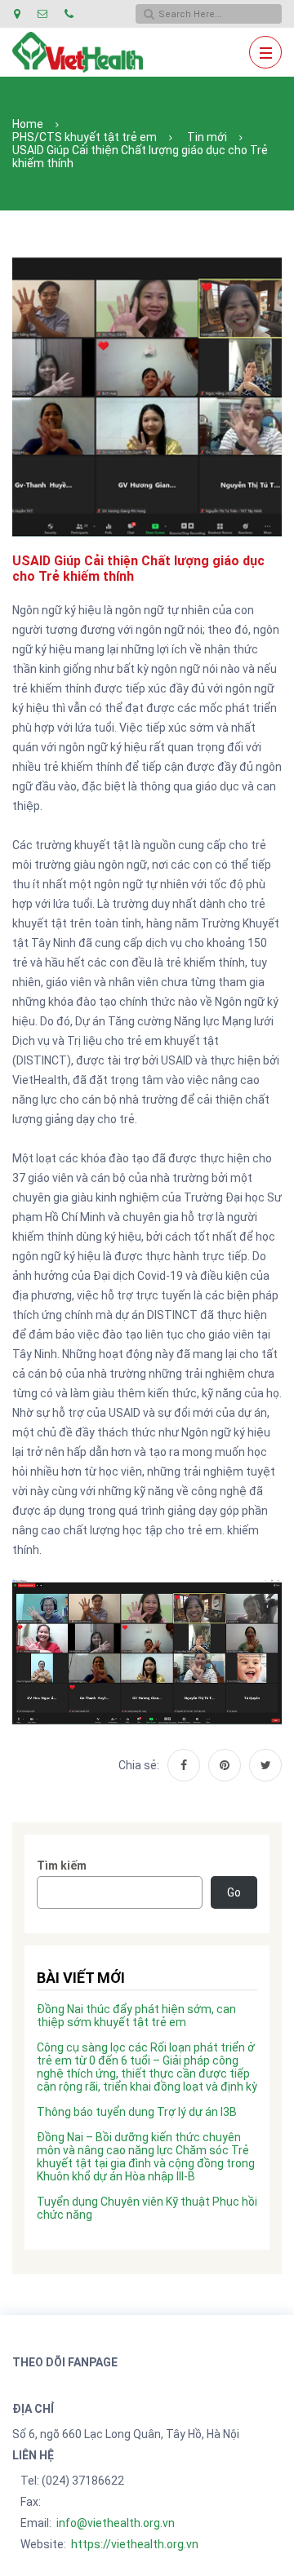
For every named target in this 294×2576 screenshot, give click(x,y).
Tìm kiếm (62, 1866)
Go (234, 1892)
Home (28, 124)
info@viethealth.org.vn (116, 2523)
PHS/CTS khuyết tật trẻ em (85, 137)
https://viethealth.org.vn (135, 2544)
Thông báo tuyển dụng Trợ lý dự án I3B (137, 2112)
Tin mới (207, 137)
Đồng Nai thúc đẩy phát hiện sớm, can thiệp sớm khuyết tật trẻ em (136, 2016)
